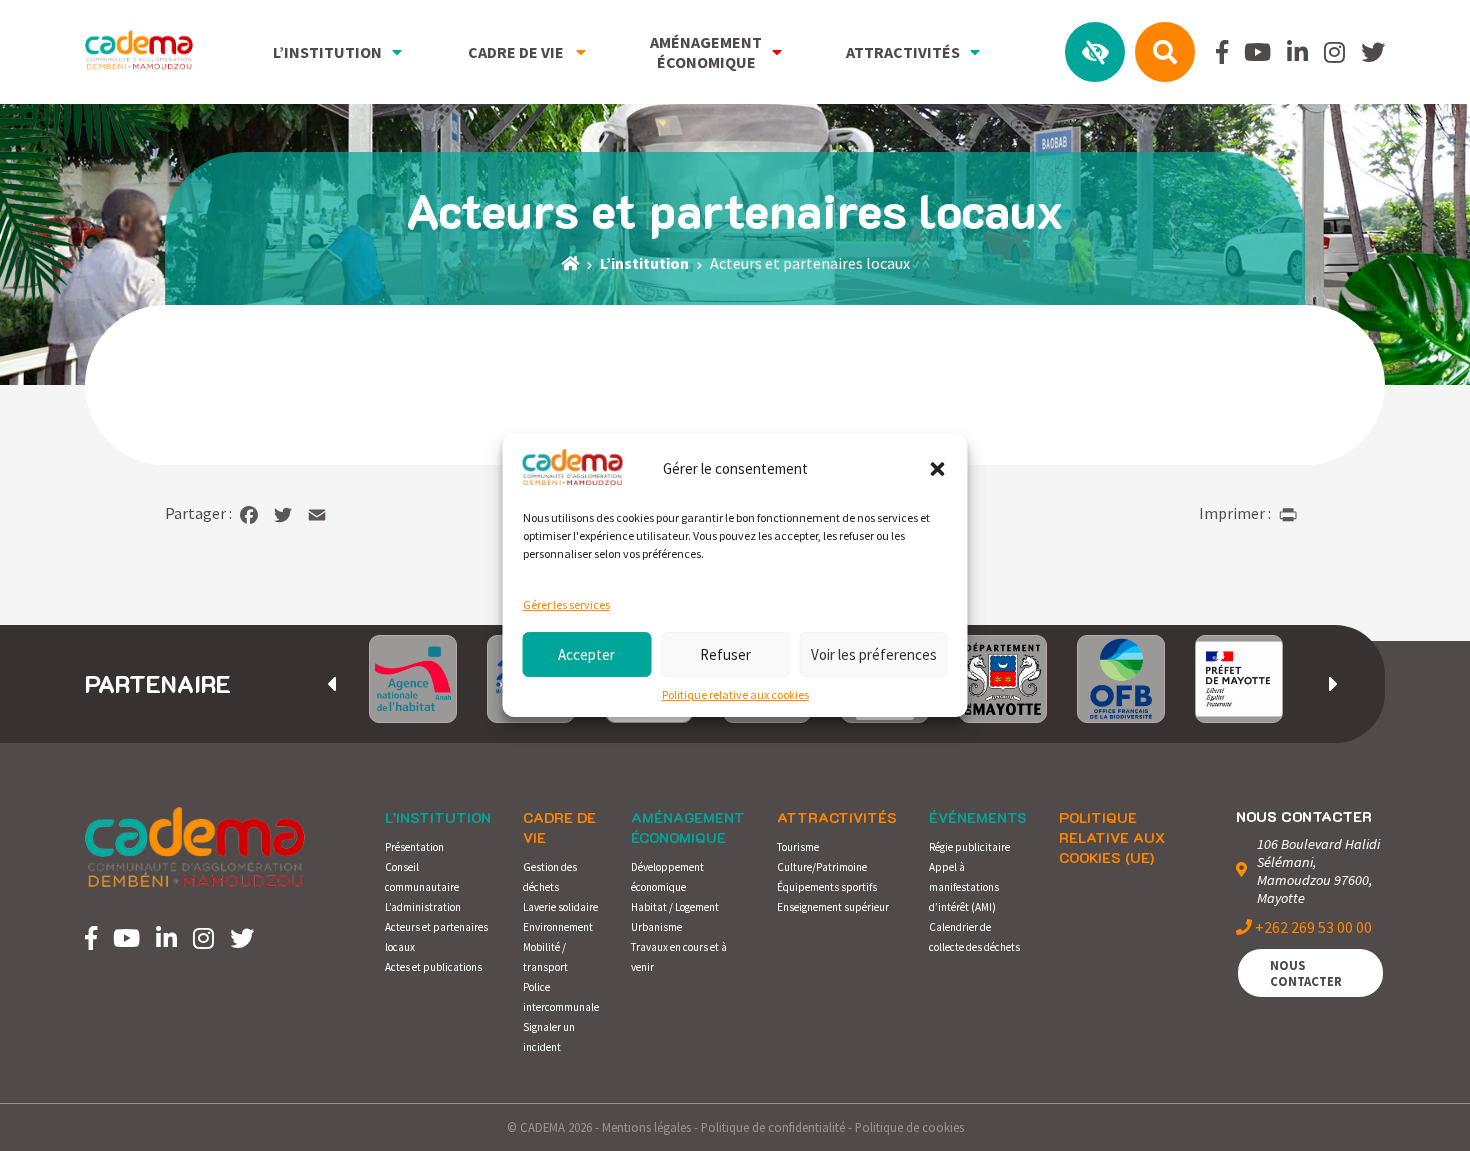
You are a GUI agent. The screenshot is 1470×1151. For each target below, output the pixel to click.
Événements (978, 817)
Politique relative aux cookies (735, 694)
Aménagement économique (688, 827)
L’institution (438, 817)
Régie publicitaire (969, 847)
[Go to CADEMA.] (570, 263)
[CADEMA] (139, 51)
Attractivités (837, 817)
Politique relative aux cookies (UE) (1112, 837)
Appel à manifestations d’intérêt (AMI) (964, 887)
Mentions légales (646, 1127)
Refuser (725, 654)
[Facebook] (249, 515)
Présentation (414, 847)
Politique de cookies (909, 1127)
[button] (938, 469)
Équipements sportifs (827, 887)
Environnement (558, 927)
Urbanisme (656, 927)
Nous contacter (1306, 973)
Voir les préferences (874, 654)
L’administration (423, 907)
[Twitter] (283, 515)
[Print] (1288, 515)
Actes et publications (433, 967)
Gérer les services (566, 604)
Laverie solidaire (560, 907)
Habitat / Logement (675, 907)
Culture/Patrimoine (822, 867)
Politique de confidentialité (773, 1127)
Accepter (586, 654)
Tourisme (798, 847)
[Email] (317, 515)
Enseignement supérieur (833, 907)
